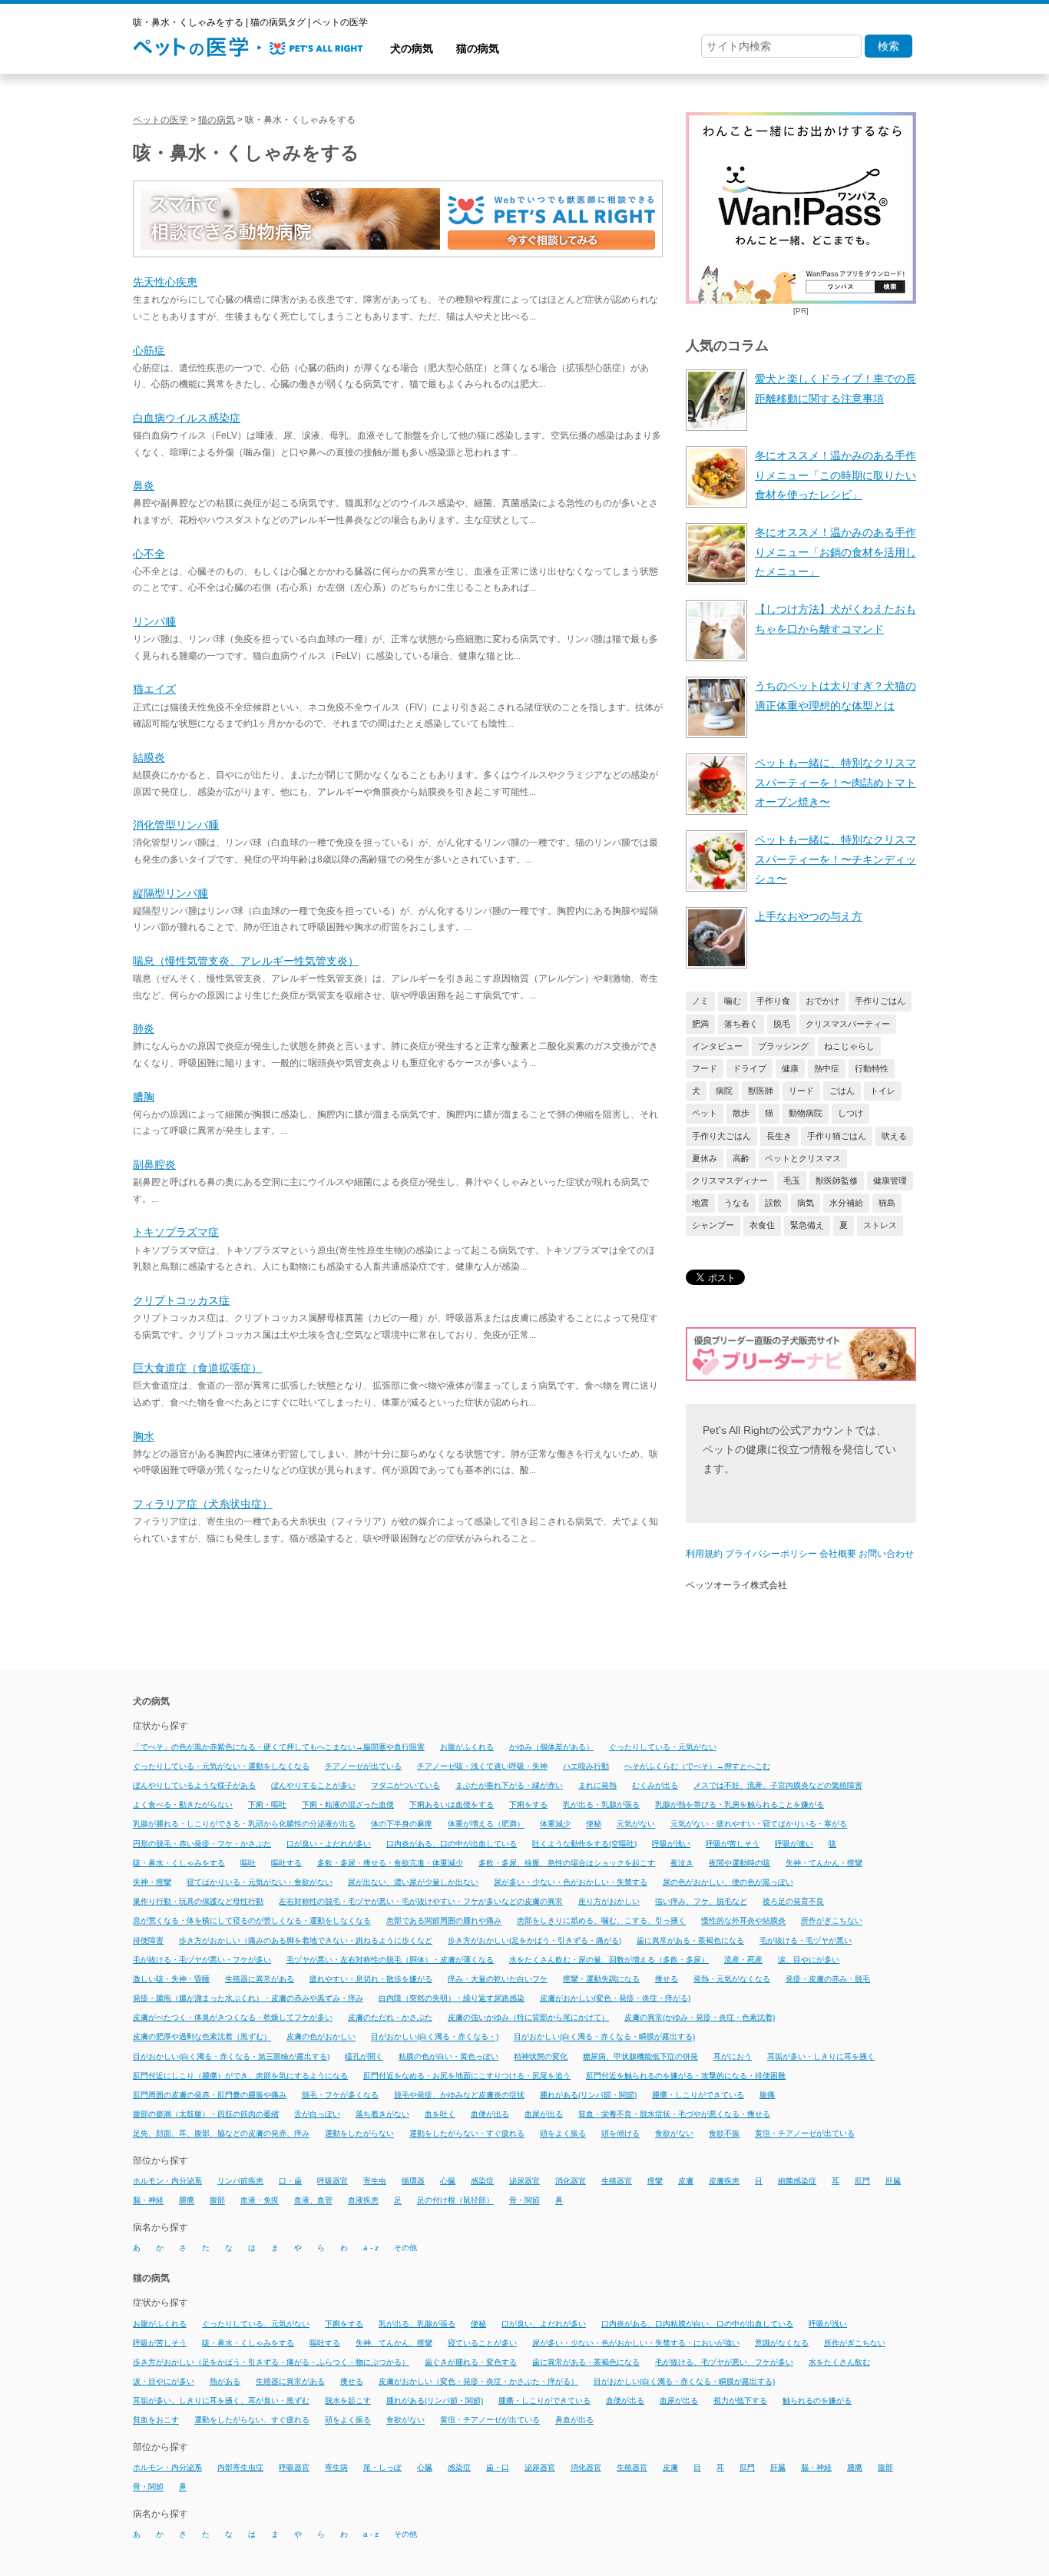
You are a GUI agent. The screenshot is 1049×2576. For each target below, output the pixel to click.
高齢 (741, 1158)
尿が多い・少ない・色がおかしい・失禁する (571, 1882)
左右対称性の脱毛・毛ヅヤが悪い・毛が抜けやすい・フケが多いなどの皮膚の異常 (421, 1901)
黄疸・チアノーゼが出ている (805, 2134)
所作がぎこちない (832, 1921)
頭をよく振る (563, 2134)
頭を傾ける (620, 2134)
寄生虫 (375, 2181)
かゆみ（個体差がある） (551, 1747)
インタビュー (717, 1046)
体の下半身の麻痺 (402, 1824)
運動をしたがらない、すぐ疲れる (252, 2420)
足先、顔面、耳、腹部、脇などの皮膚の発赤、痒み (221, 2134)
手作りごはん (880, 1001)
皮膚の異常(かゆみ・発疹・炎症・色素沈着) (700, 2017)
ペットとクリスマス (803, 1158)
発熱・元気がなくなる (732, 1979)
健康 (790, 1068)
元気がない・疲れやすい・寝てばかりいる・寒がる (759, 1824)
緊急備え (807, 1225)
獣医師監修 (837, 1180)
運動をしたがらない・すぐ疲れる (467, 2134)
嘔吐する (286, 1863)
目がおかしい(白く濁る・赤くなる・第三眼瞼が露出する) (231, 2056)
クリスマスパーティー (848, 1024)
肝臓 (893, 2181)
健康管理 (890, 1180)
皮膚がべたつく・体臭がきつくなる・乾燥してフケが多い (233, 2017)
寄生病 (336, 2467)
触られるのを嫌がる (817, 2401)
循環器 (413, 2181)
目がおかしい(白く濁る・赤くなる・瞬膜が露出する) (604, 2037)
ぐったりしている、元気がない (256, 2324)
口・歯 (290, 2181)
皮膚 (686, 2181)
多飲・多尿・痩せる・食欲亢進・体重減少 (390, 1863)
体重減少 (555, 1824)
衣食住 (762, 1225)
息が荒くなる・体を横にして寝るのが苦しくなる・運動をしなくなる (252, 1921)
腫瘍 (187, 2201)
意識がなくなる (782, 2343)
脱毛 (782, 1024)
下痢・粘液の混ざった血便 (348, 1805)
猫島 (887, 1203)
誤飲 (773, 1203)
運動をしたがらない (359, 2134)
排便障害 (148, 1940)
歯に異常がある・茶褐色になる (690, 1940)
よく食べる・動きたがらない (183, 1805)
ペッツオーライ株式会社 (736, 1585)
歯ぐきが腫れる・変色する (471, 2362)
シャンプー (713, 1225)
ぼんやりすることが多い (313, 1785)
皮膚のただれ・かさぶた (390, 2017)
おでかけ (822, 1001)
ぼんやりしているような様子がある (194, 1785)
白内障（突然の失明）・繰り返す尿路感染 (452, 1998)
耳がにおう (733, 2056)
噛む (733, 1001)
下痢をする (528, 1805)
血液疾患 (363, 2201)
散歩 (741, 1113)
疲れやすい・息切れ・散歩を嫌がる (371, 1979)
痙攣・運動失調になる (601, 1979)
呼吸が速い (794, 1844)
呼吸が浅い (671, 1844)
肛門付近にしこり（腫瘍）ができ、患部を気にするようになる (240, 2076)
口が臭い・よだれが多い (329, 1844)
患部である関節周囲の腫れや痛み (444, 1921)
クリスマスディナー (730, 1180)
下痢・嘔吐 (267, 1805)
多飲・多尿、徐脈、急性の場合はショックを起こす (567, 1863)
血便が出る (490, 2114)
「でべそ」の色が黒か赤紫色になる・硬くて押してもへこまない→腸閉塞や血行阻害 (279, 1747)
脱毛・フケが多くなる (340, 2095)
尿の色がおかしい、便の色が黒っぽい (728, 1882)
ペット (705, 1113)
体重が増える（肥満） (486, 1824)
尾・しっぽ (382, 2467)
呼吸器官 (333, 2181)
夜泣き (682, 1863)
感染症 (482, 2181)
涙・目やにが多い (164, 2381)
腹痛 (767, 2095)
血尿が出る (544, 2114)
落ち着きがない (382, 2114)
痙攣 (655, 2181)
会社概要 (838, 1554)
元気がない (636, 1824)
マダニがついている (405, 1785)
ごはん (842, 1091)
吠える (894, 1136)
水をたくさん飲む (839, 2362)
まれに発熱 (597, 1785)
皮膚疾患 (724, 2181)
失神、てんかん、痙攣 (394, 2343)
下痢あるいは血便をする (452, 1805)
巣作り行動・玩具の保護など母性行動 (198, 1901)
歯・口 (498, 2467)
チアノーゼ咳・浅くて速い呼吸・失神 (482, 1766)
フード (705, 1068)
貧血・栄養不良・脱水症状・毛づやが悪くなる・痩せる (674, 2114)
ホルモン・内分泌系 (167, 2181)
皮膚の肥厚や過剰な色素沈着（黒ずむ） (202, 2037)
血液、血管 (313, 2201)
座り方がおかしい (609, 1901)
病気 (806, 1203)
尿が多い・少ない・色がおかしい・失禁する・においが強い (636, 2343)
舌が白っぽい (317, 2114)
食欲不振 (724, 2134)
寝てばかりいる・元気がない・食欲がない (260, 1882)
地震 (700, 1203)
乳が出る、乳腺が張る (417, 2324)
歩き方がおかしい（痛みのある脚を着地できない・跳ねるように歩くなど (306, 1940)
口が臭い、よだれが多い (544, 2324)
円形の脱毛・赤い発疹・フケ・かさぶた (202, 1844)
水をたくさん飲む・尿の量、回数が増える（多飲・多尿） (609, 1960)
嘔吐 (248, 1863)
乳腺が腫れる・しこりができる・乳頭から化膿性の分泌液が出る (244, 1824)
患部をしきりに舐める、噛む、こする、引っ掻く (601, 1921)
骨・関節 (524, 2201)
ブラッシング (783, 1046)
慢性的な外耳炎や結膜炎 (743, 1921)
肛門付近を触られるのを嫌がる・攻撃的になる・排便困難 (686, 2076)
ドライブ (750, 1068)
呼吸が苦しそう (733, 1844)
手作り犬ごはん (721, 1136)
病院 (724, 1091)
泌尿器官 (524, 2181)
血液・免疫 (260, 2201)
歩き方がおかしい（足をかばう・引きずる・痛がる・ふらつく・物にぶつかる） (271, 2362)
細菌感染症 (797, 2181)
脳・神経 (148, 2201)
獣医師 (761, 1091)
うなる (737, 1203)
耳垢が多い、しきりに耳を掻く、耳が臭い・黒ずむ (221, 2401)
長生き (779, 1136)
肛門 (862, 2181)
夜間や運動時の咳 (740, 1863)
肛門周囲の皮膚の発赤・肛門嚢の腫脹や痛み (210, 2095)
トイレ (883, 1091)
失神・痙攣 (152, 1882)
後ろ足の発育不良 (793, 1901)
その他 (405, 2248)
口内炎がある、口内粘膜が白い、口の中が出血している (697, 2324)
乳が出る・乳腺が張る (601, 1805)
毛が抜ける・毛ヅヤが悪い (806, 1940)
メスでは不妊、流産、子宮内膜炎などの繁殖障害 (778, 1785)
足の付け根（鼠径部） (455, 2201)
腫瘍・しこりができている (698, 2095)
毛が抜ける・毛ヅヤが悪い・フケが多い (202, 1960)
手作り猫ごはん (837, 1136)
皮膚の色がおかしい (321, 2037)
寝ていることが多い (482, 2343)
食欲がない (674, 2134)
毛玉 (792, 1180)
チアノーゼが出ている (363, 1766)
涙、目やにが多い (809, 1960)
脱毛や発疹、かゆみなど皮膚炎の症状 (459, 2095)
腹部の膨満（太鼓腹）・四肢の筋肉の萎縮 (206, 2114)
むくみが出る (655, 1785)
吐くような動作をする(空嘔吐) (584, 1844)
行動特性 (872, 1068)
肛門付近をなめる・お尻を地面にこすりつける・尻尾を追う (467, 2076)
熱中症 (827, 1068)
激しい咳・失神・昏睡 (171, 1979)
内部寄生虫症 (240, 2467)
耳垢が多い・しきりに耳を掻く (821, 2056)
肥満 (700, 1024)
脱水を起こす (348, 2401)
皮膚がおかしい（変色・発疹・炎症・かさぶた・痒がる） (478, 2381)
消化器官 (571, 2181)
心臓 (448, 2181)
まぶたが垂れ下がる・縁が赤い (509, 1785)
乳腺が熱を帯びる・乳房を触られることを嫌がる (740, 1805)
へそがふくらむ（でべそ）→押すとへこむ (697, 1766)
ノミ (700, 1001)
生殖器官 (617, 2181)
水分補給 (846, 1203)
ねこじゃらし (849, 1046)
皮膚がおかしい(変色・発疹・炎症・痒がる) (615, 1998)
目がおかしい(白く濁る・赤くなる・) (435, 2037)
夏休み (705, 1158)
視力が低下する (740, 2401)
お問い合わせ (886, 1554)
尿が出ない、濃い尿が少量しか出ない (413, 1882)
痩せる (667, 1979)
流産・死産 (743, 1960)
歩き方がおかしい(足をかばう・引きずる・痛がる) (534, 1940)
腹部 (217, 2201)
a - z (371, 2248)
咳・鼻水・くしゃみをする (179, 1863)
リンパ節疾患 (240, 2181)
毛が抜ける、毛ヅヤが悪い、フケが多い (724, 2362)
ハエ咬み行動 (586, 1766)
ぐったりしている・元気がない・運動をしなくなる (221, 1766)
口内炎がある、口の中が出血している (452, 1844)
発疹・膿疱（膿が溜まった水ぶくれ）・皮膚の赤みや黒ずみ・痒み (248, 1998)
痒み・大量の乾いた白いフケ (498, 1979)
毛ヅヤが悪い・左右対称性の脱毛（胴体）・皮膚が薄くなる (390, 1960)
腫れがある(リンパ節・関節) (588, 2095)
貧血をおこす (156, 2420)
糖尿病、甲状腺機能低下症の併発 (640, 2056)
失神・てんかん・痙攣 (824, 1863)
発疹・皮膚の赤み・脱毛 (828, 1979)
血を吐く (440, 2114)
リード (801, 1091)
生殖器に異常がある (260, 1979)
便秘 (594, 1824)
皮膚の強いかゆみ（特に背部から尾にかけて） (528, 2017)
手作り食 (773, 1001)
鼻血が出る (574, 2420)
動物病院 (806, 1113)
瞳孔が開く (364, 2056)
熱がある (225, 2381)
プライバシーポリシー (771, 1554)
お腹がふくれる (467, 1747)
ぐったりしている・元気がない (663, 1747)
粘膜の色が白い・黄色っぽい (448, 2056)
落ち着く (741, 1024)
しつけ (850, 1113)
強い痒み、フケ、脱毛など (701, 1901)
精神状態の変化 (541, 2056)
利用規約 (704, 1554)
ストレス (880, 1225)
